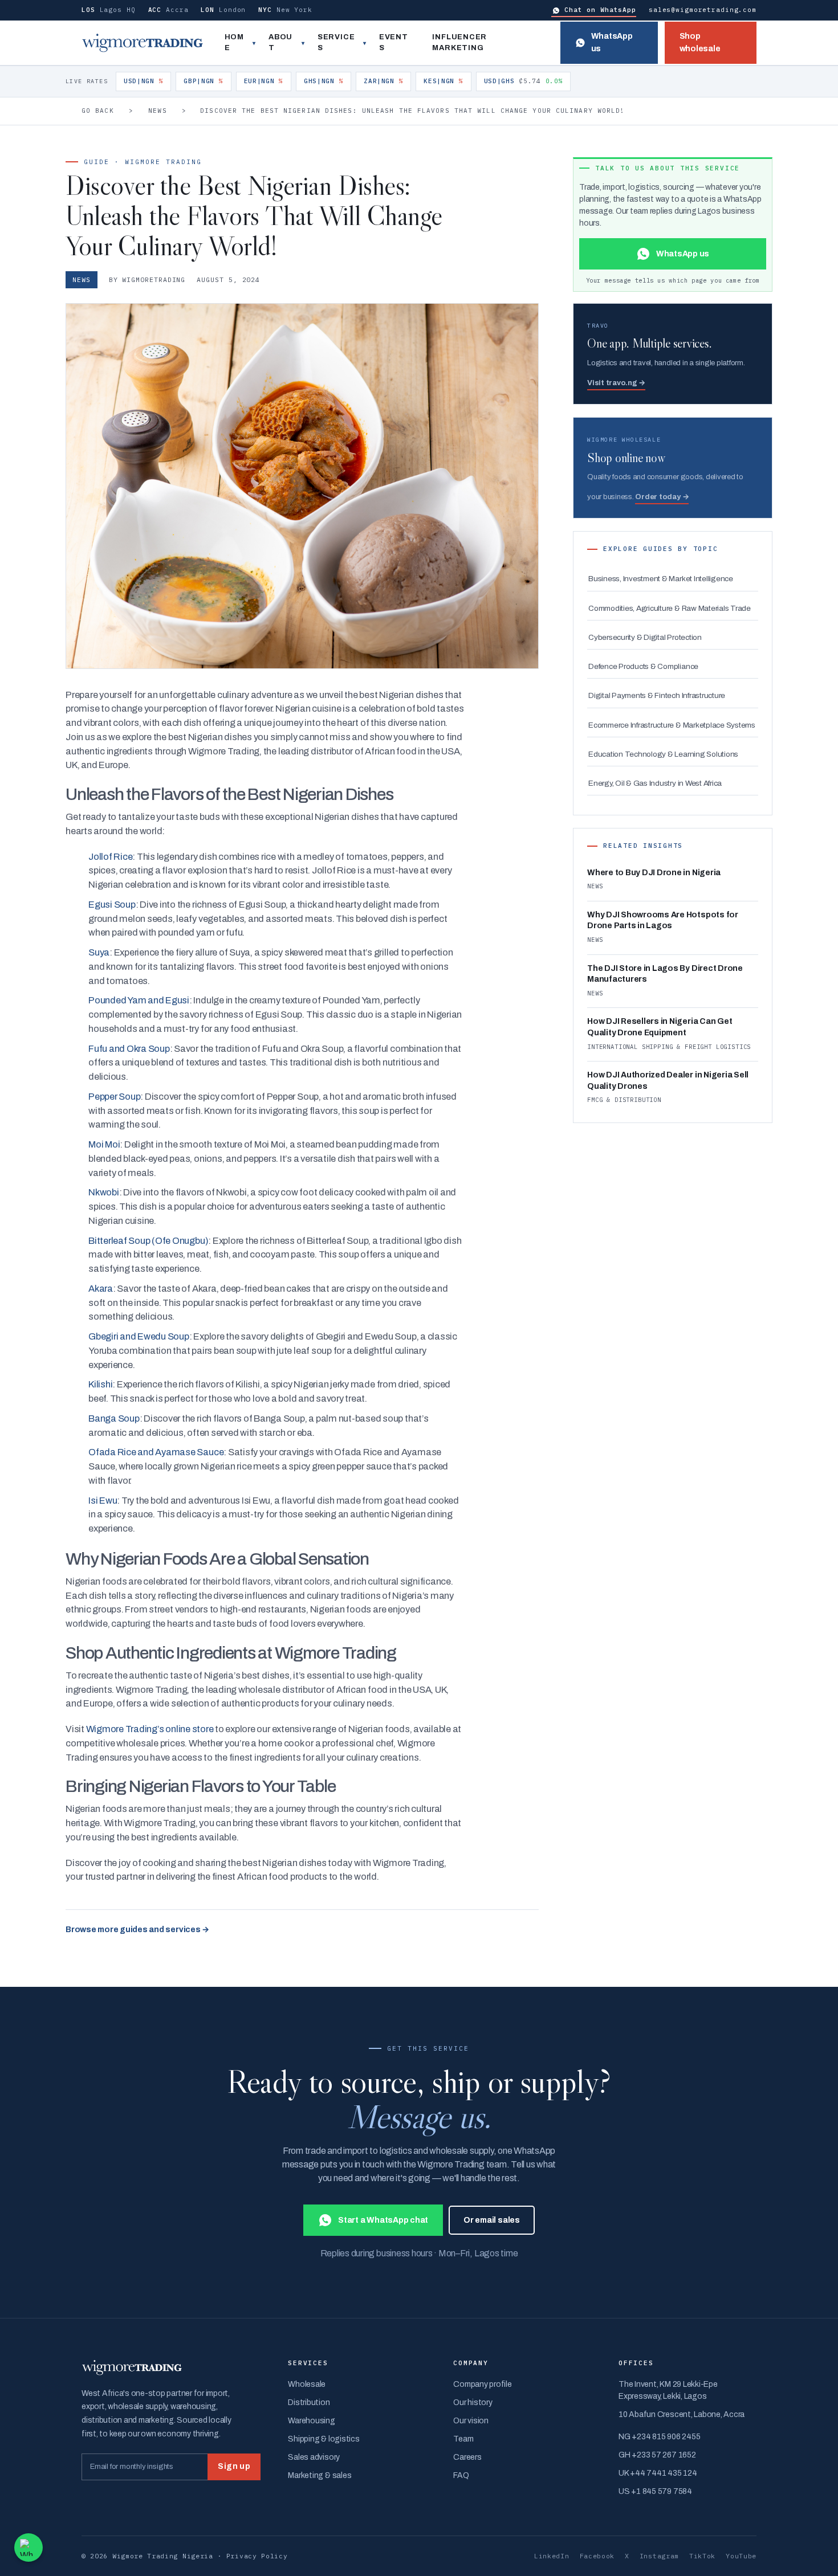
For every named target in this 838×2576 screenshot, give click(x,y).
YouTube (741, 2556)
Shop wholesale (700, 42)
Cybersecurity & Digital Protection (645, 637)
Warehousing (311, 2421)
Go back (98, 111)
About (280, 43)
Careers (467, 2457)
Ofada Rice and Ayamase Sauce (156, 1452)
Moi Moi (104, 1144)
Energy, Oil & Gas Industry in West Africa (655, 783)
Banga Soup (114, 1418)
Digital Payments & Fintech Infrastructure (657, 695)
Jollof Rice (110, 857)
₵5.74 (524, 81)
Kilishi (100, 1384)
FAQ (461, 2475)
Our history (473, 2403)
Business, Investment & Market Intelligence (661, 579)
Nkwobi (104, 1192)
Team (463, 2439)
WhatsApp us (612, 42)
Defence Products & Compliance (643, 666)
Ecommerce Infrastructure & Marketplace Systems (672, 725)
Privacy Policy (257, 2556)
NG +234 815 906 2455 (659, 2437)
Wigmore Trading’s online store (150, 1729)
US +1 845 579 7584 (655, 2491)
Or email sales (492, 2220)
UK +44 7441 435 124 (658, 2473)
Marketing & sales (320, 2475)
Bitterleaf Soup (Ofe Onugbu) (148, 1241)
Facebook (597, 2556)
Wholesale (307, 2384)
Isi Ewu (103, 1501)
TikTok (702, 2556)
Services (336, 43)
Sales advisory (314, 2457)
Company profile (482, 2384)
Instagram (659, 2556)
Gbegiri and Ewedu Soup (139, 1336)
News (157, 111)
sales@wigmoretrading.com (703, 10)
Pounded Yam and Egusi (139, 1000)
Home (234, 43)
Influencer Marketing (459, 43)
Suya (99, 952)
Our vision (471, 2421)
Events (394, 43)
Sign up (234, 2466)
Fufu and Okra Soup (129, 1049)
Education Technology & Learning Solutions (663, 754)
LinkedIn (552, 2556)
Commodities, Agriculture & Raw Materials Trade (670, 608)
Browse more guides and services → (137, 1930)
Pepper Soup (114, 1097)
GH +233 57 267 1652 (657, 2455)
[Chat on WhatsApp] (29, 2548)
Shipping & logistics (324, 2439)
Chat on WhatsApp (600, 10)
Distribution (309, 2403)
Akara (101, 1289)
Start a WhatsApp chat (383, 2220)
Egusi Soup (112, 905)
